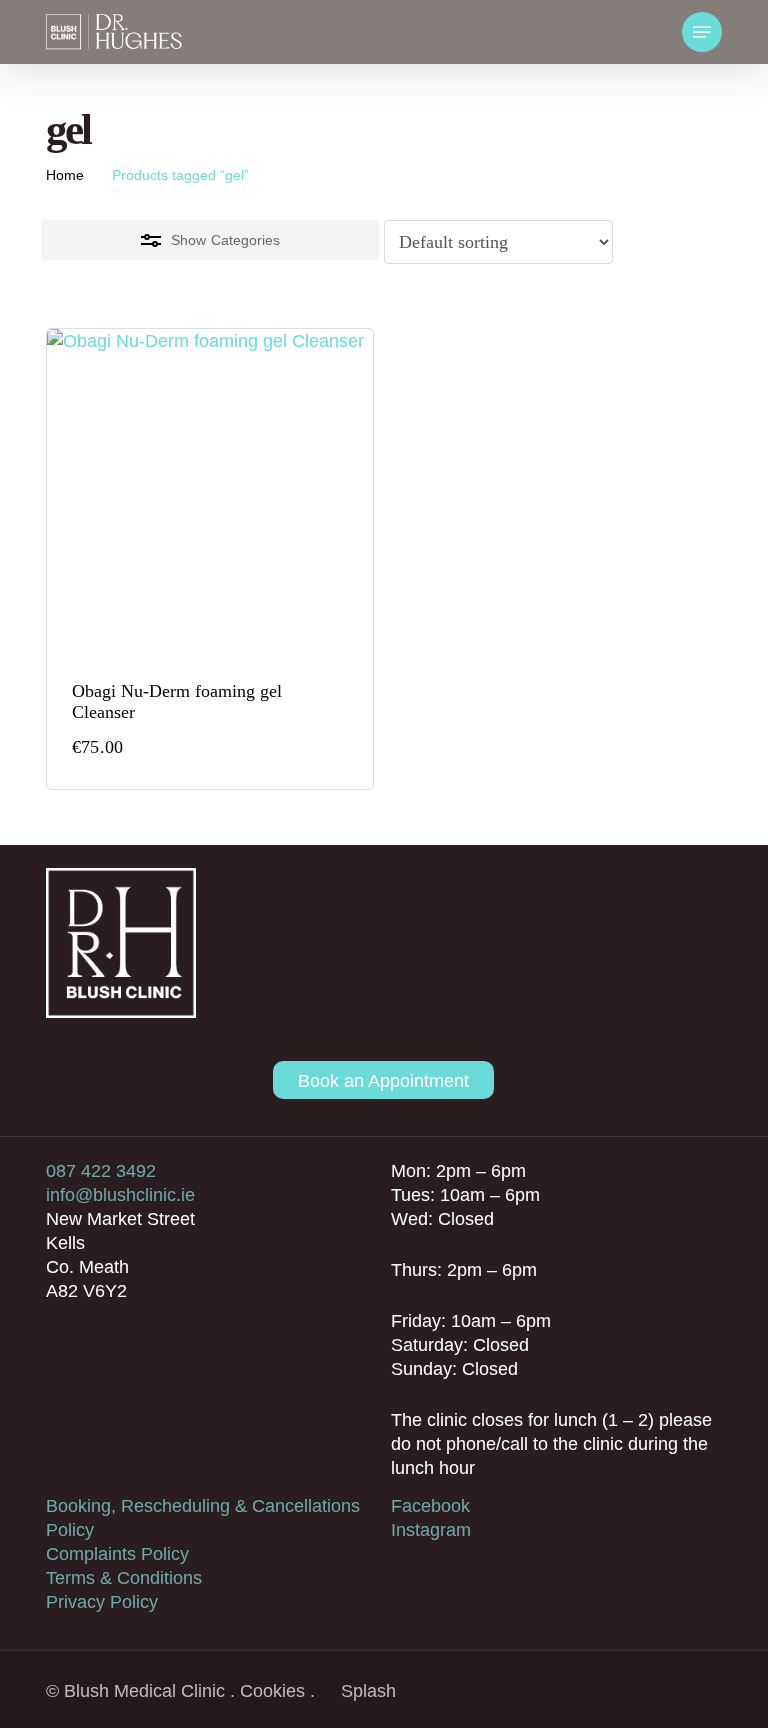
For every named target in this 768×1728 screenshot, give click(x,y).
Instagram (431, 1530)
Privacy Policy (102, 1602)
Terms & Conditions (124, 1578)
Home (65, 175)
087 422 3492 (101, 1171)
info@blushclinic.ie (120, 1195)
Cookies (272, 1691)
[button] (702, 32)
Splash (368, 1691)
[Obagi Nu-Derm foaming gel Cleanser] (210, 492)
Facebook (430, 1506)
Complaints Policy (117, 1554)
